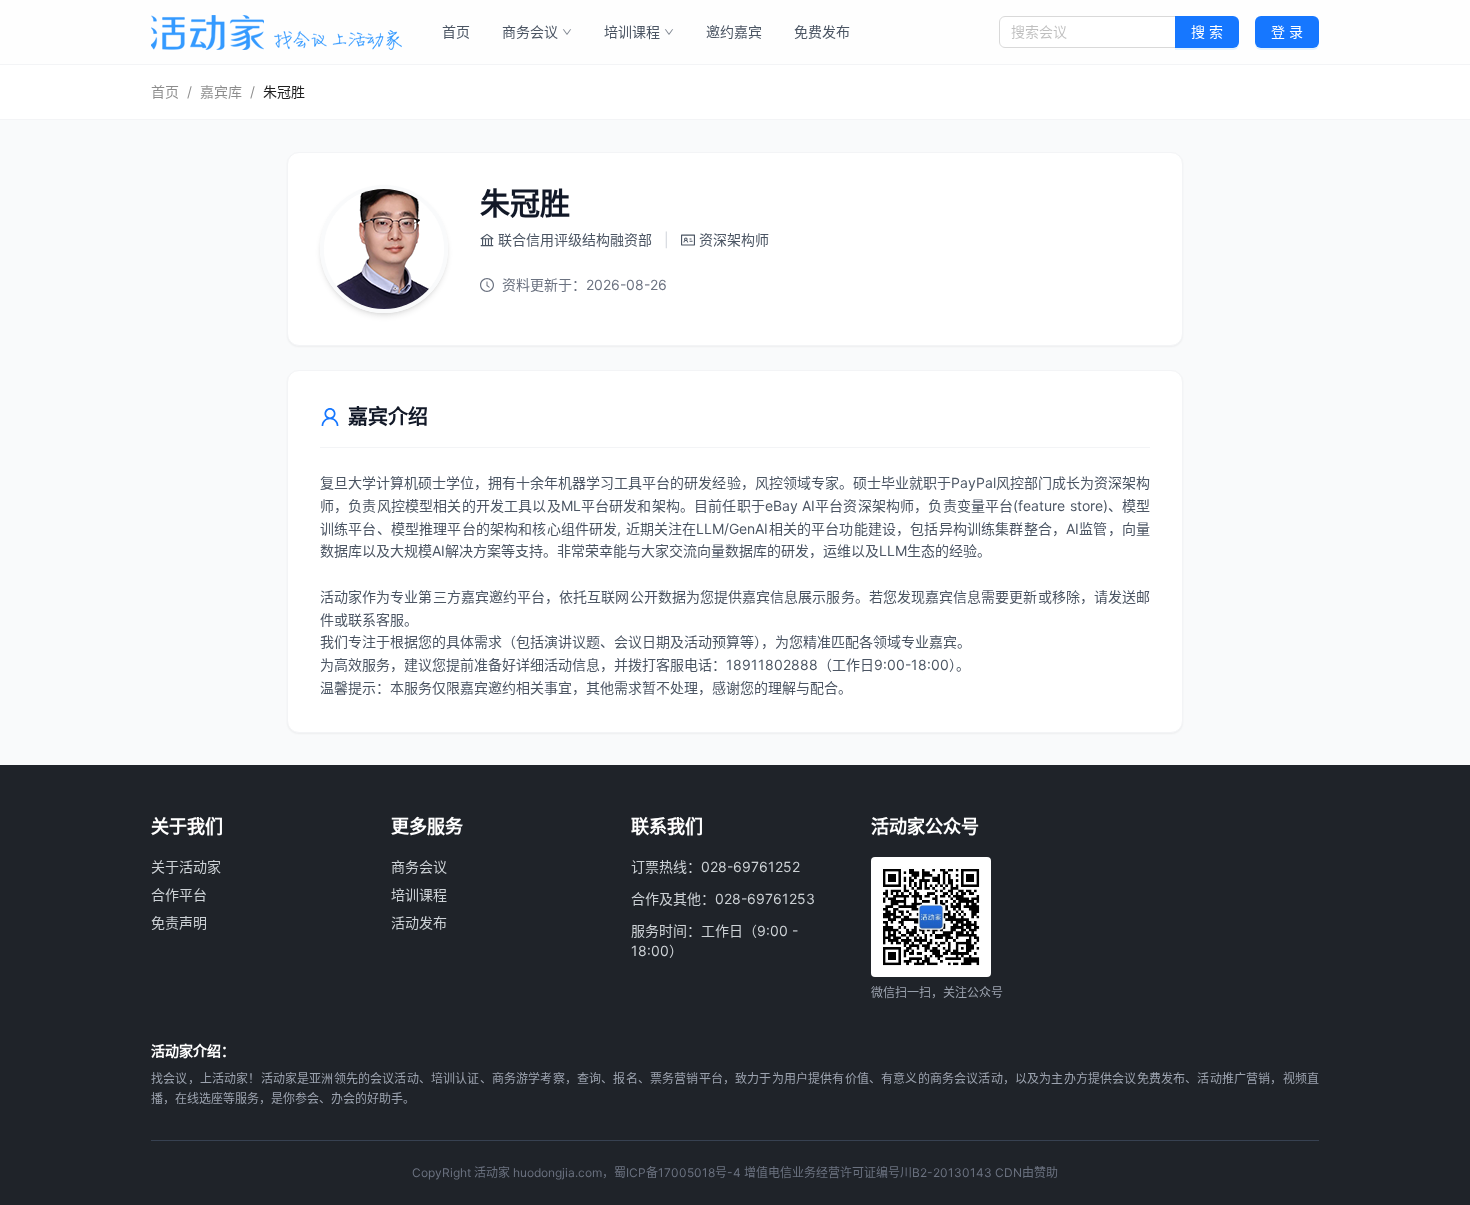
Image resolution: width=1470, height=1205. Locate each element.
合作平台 (179, 894)
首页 (456, 31)
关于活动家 (186, 866)
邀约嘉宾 (734, 31)
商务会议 (530, 31)
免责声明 (179, 922)
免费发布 (822, 31)
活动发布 (419, 922)
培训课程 (632, 31)
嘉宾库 (221, 91)
